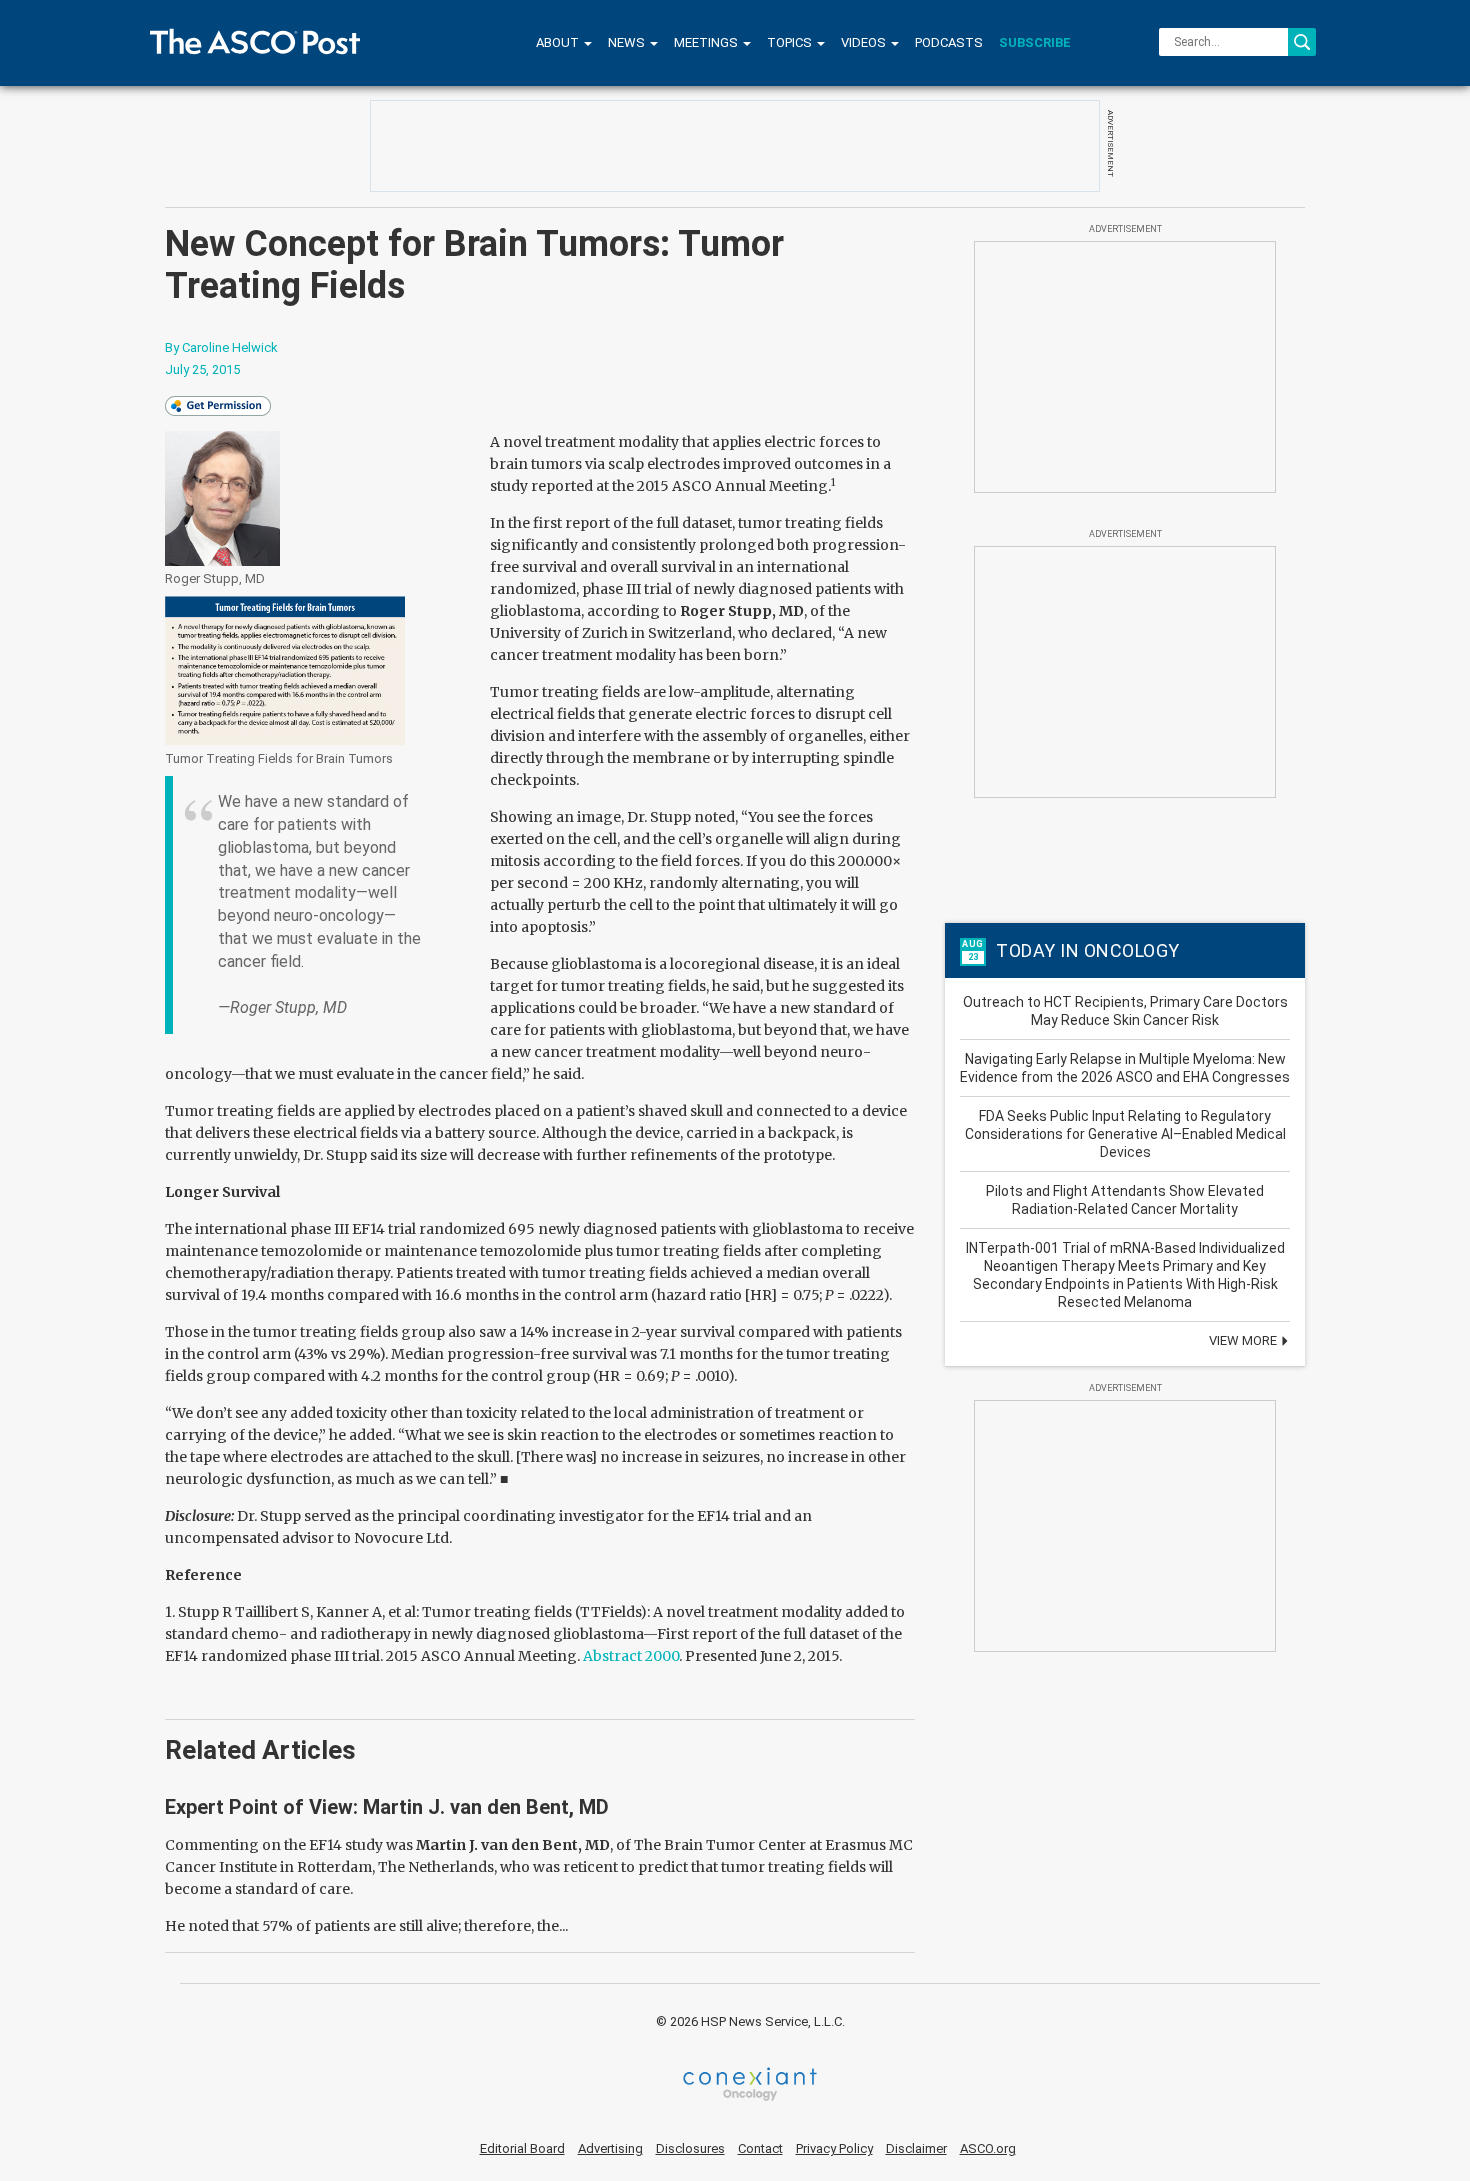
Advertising (610, 2148)
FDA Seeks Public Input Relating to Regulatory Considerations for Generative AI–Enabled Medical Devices (1125, 1134)
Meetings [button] (707, 42)
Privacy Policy (834, 2148)
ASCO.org (988, 2148)
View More (1244, 1340)
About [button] (559, 42)
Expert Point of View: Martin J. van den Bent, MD (387, 1807)
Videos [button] (865, 42)
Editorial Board (522, 2148)
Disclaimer (916, 2148)
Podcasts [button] (949, 42)
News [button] (628, 42)
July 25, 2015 (202, 369)
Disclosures (690, 2148)
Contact (760, 2148)
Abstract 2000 (631, 1656)
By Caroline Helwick (221, 347)
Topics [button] (791, 42)
